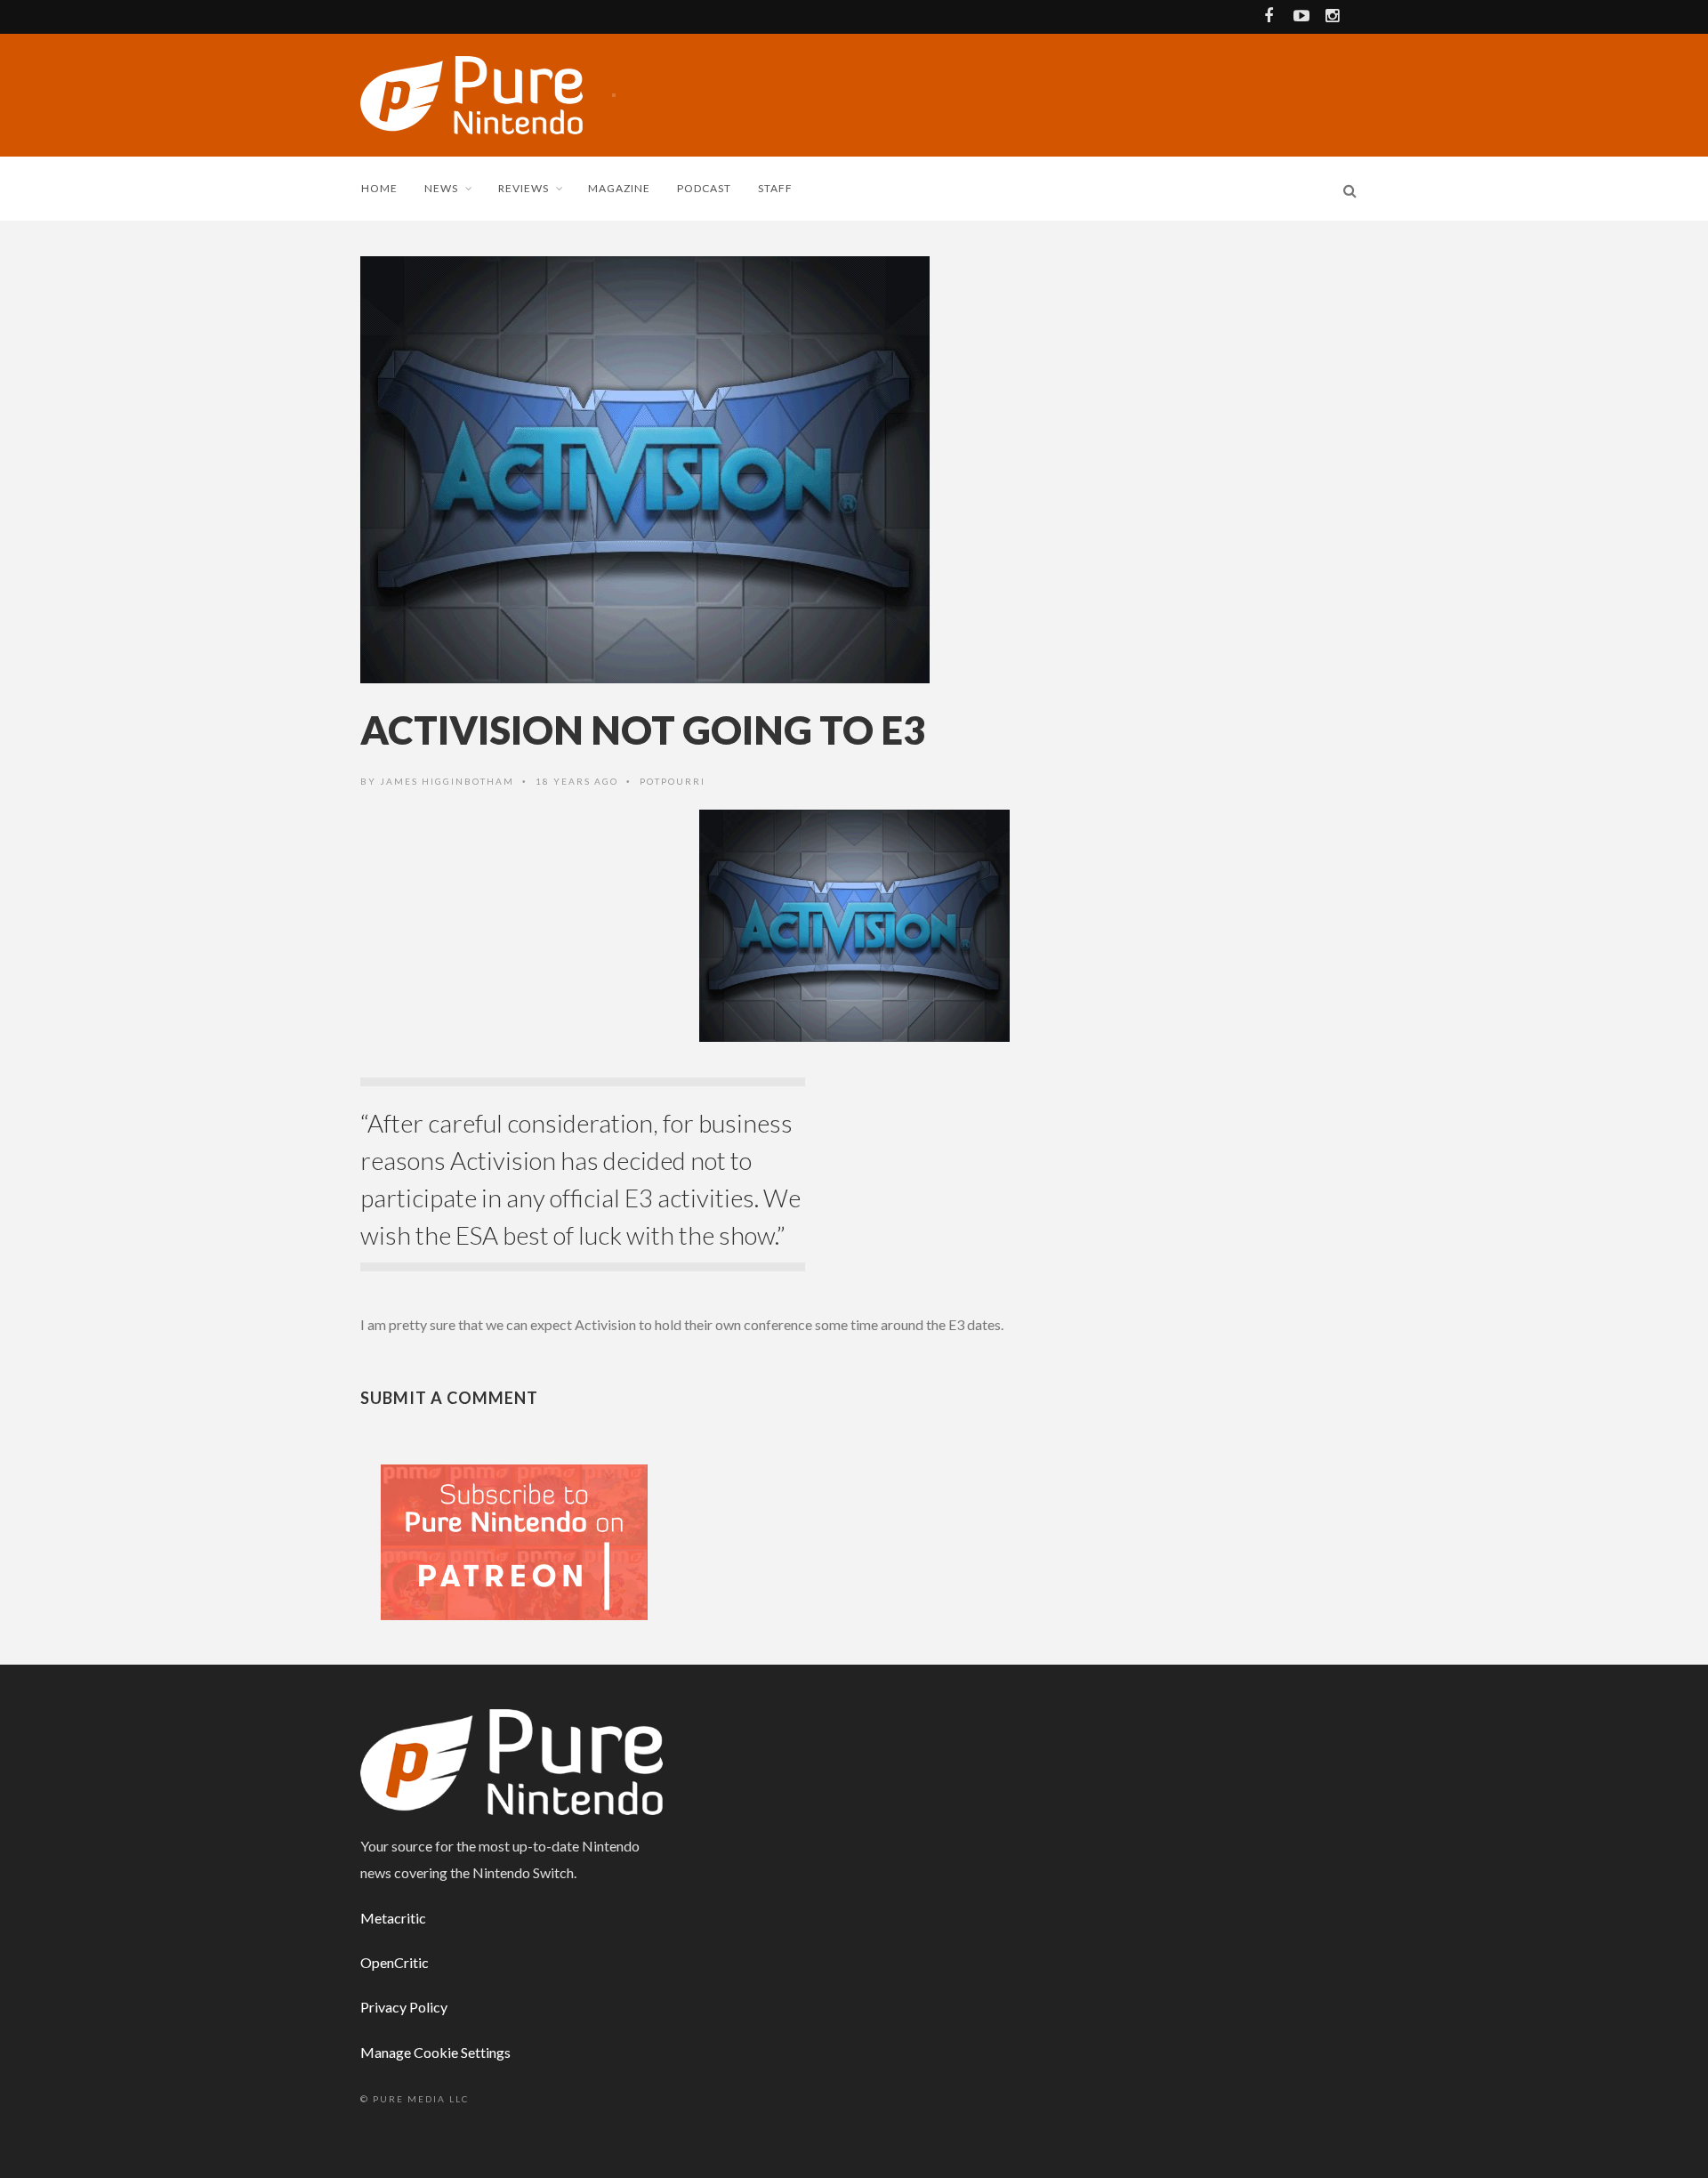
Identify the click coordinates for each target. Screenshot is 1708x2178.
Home (379, 188)
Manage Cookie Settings (435, 2052)
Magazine (619, 188)
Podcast (704, 188)
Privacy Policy (404, 2007)
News (441, 188)
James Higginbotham (447, 781)
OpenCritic (395, 1962)
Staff (775, 188)
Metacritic (393, 1918)
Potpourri (673, 781)
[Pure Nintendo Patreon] (514, 1541)
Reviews (524, 188)
